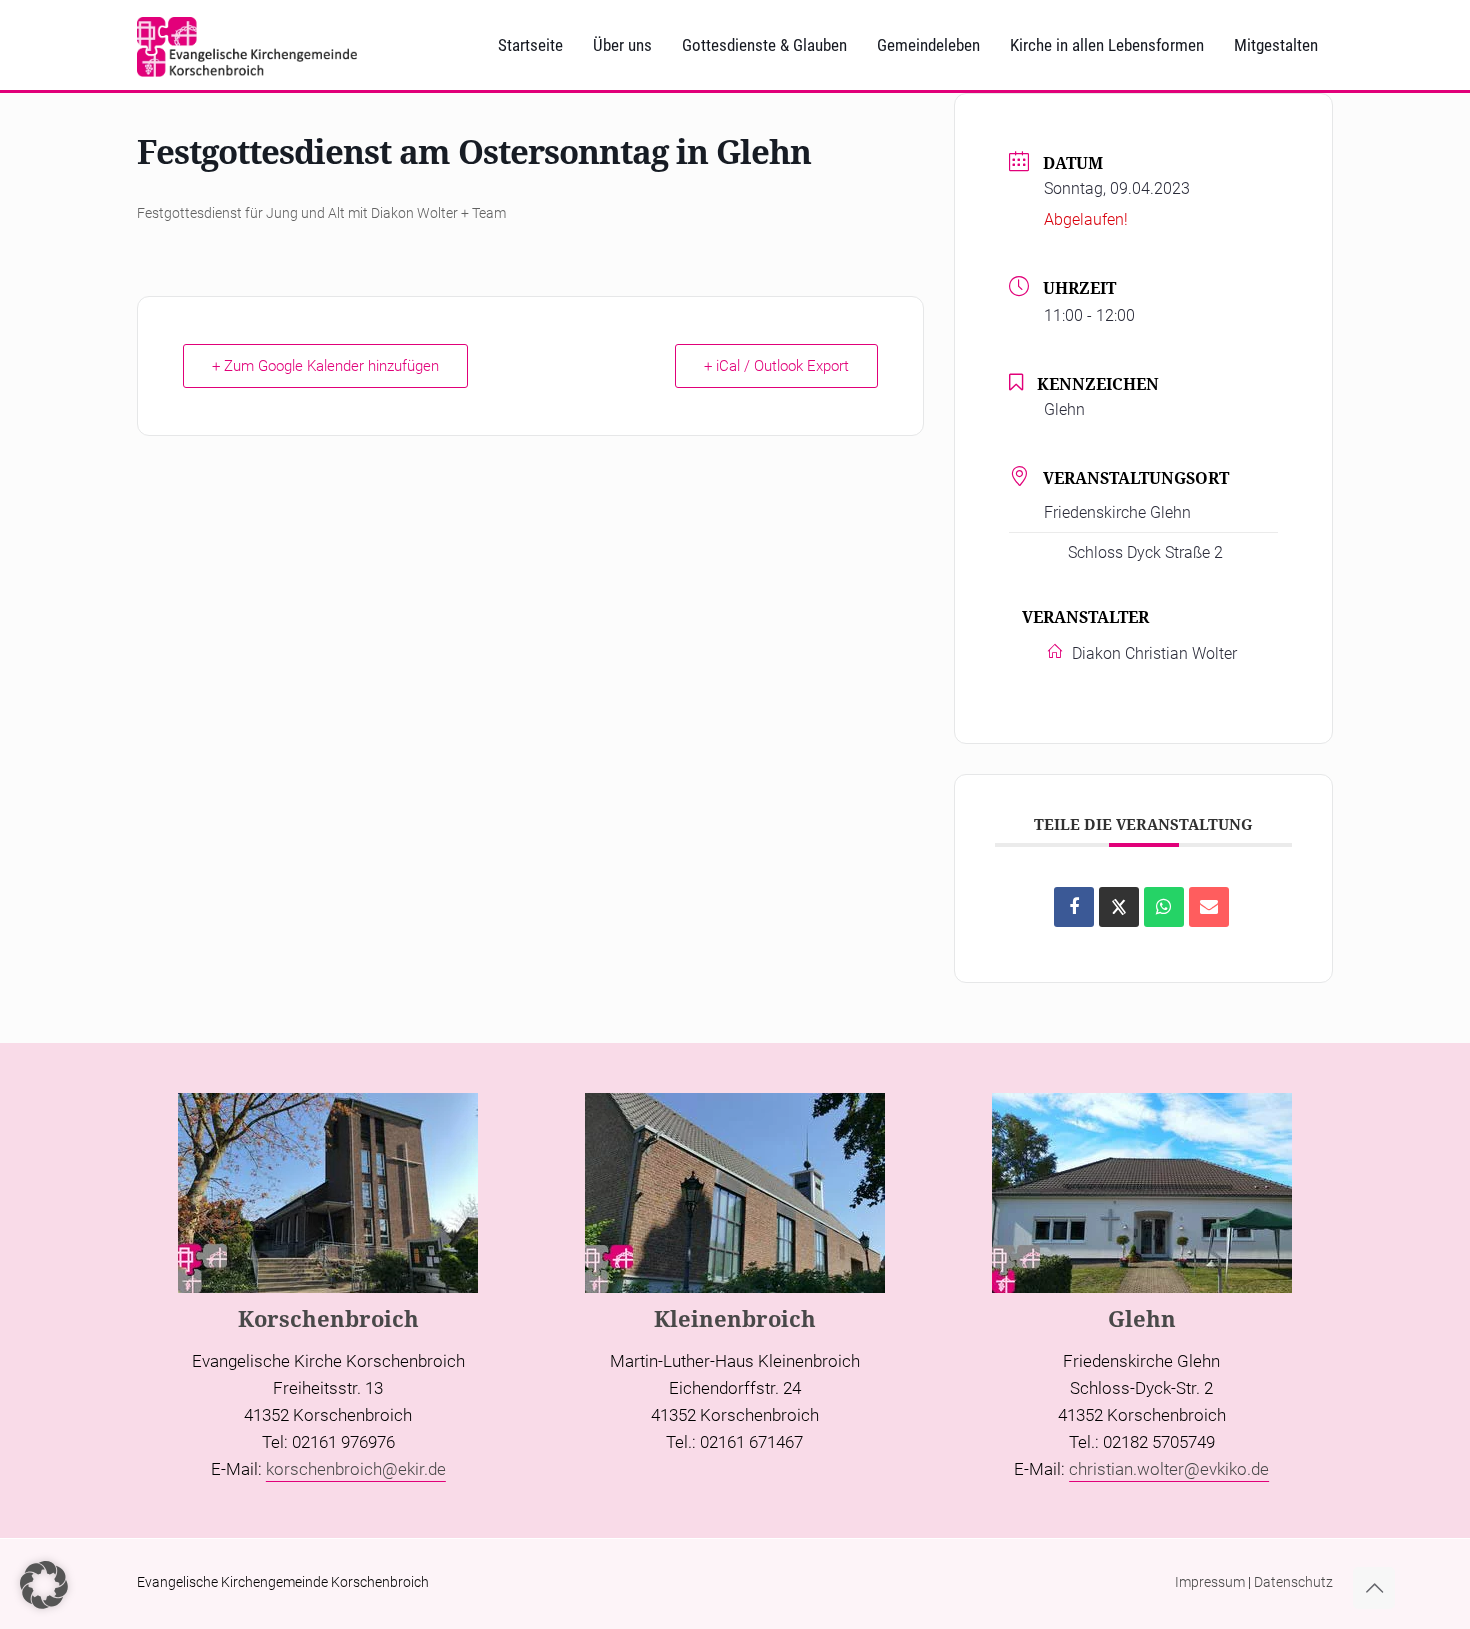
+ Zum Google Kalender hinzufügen (325, 366)
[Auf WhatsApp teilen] (1164, 907)
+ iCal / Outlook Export (776, 366)
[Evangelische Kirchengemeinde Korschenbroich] (247, 45)
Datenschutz (1293, 1582)
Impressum (1210, 1582)
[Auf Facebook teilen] (1074, 907)
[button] (44, 1585)
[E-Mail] (1209, 907)
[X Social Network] (1119, 907)
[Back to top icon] (1374, 1588)
